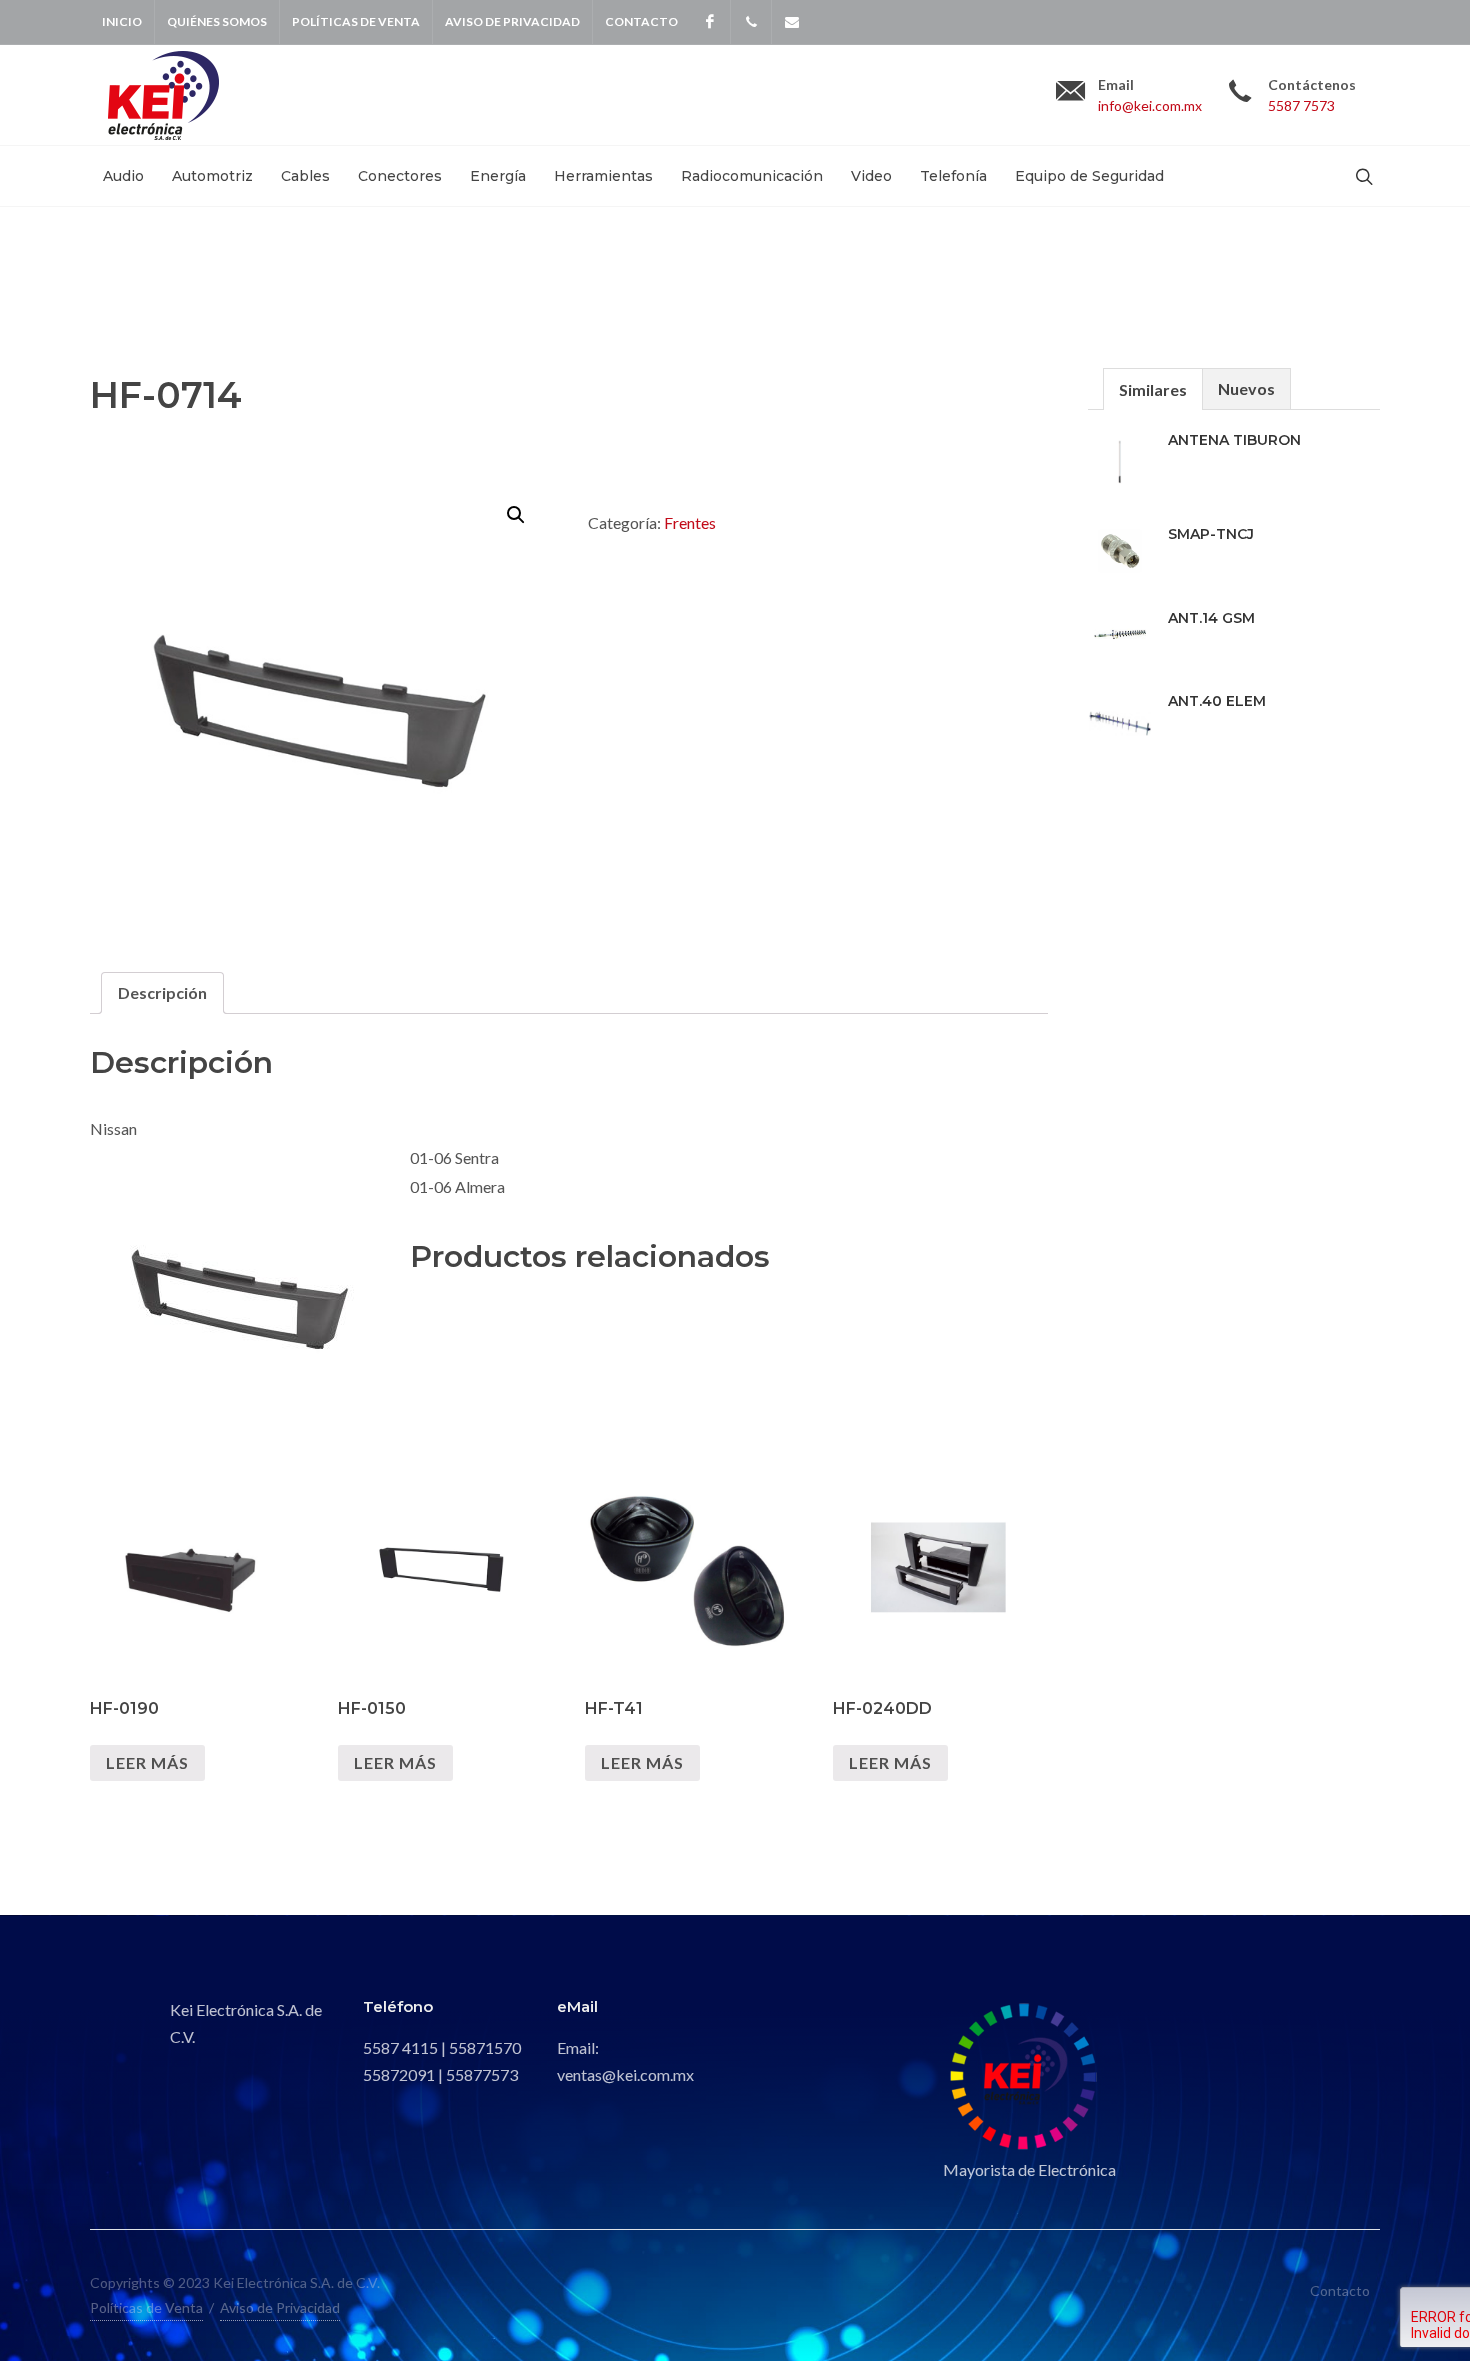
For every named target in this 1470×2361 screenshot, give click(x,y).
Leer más (147, 1762)
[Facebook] (710, 22)
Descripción (162, 992)
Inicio (122, 21)
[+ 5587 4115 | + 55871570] (751, 22)
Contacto (641, 21)
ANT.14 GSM (1211, 618)
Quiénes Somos (217, 21)
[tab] (162, 993)
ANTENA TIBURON (1234, 440)
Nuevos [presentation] (1246, 388)
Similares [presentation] (1153, 389)
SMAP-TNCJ (1211, 534)
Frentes (690, 522)
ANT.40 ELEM (1217, 701)
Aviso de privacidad (512, 21)
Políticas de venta (356, 21)
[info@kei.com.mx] (792, 22)
